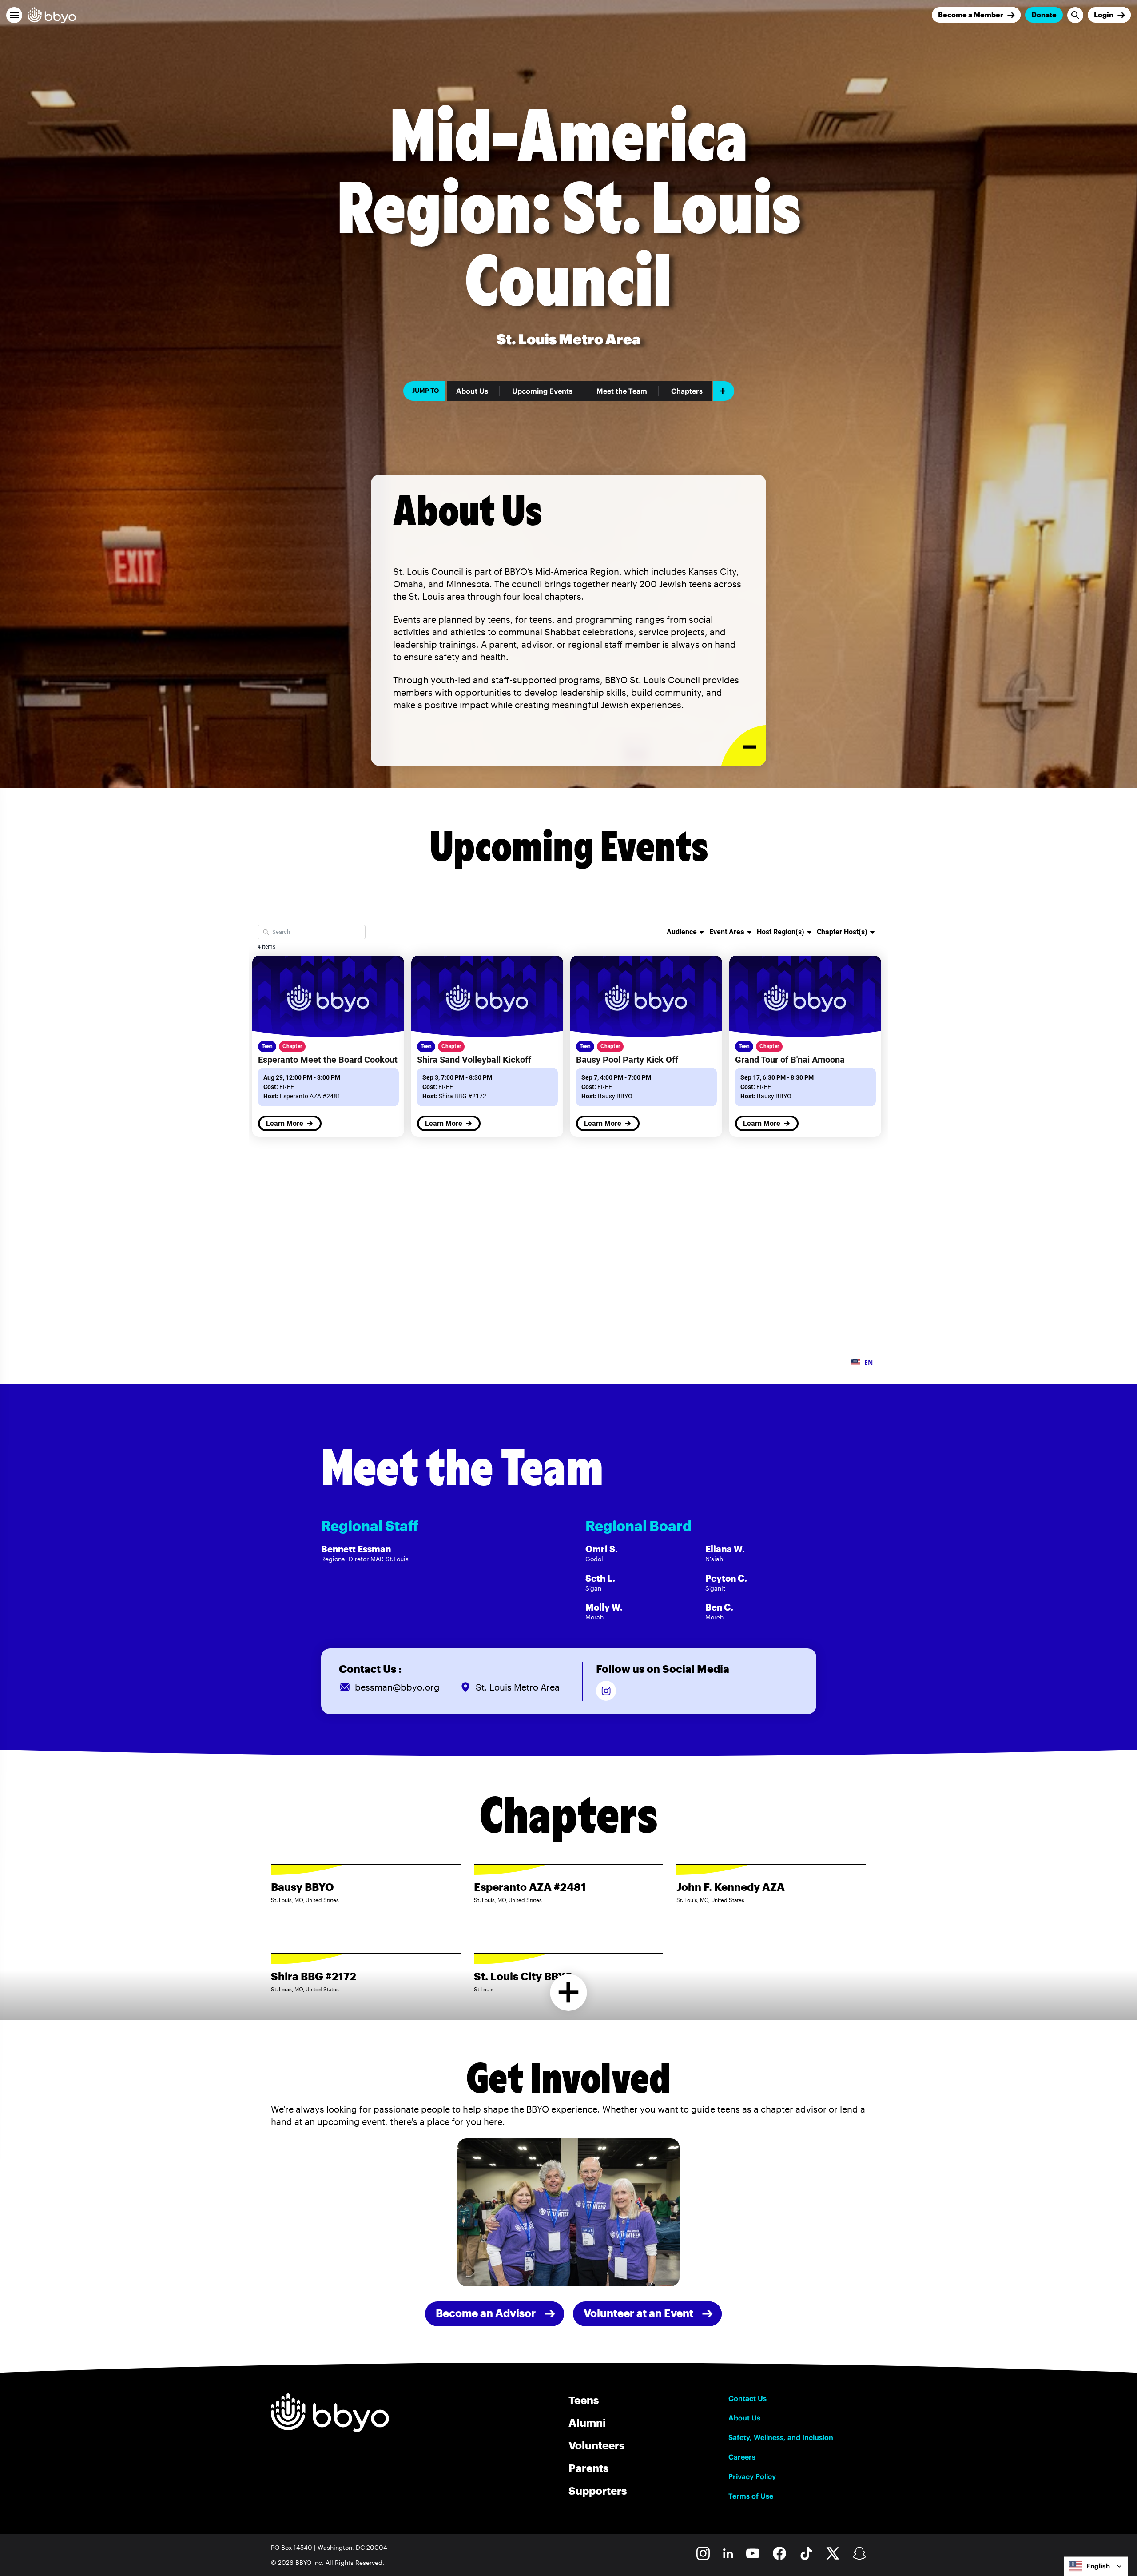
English (1098, 2566)
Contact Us (747, 2398)
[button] (14, 15)
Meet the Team (622, 391)
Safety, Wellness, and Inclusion (781, 2437)
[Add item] (724, 391)
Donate (1044, 14)
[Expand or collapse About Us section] (744, 746)
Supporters (598, 2490)
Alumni (587, 2422)
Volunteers (596, 2445)
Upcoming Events (542, 391)
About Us (472, 391)
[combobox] (1096, 2566)
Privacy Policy (752, 2476)
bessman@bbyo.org (397, 1687)
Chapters (687, 391)
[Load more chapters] (569, 1992)
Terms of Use (751, 2496)
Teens (584, 2400)
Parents (588, 2468)
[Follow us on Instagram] (606, 1691)
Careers (742, 2457)
